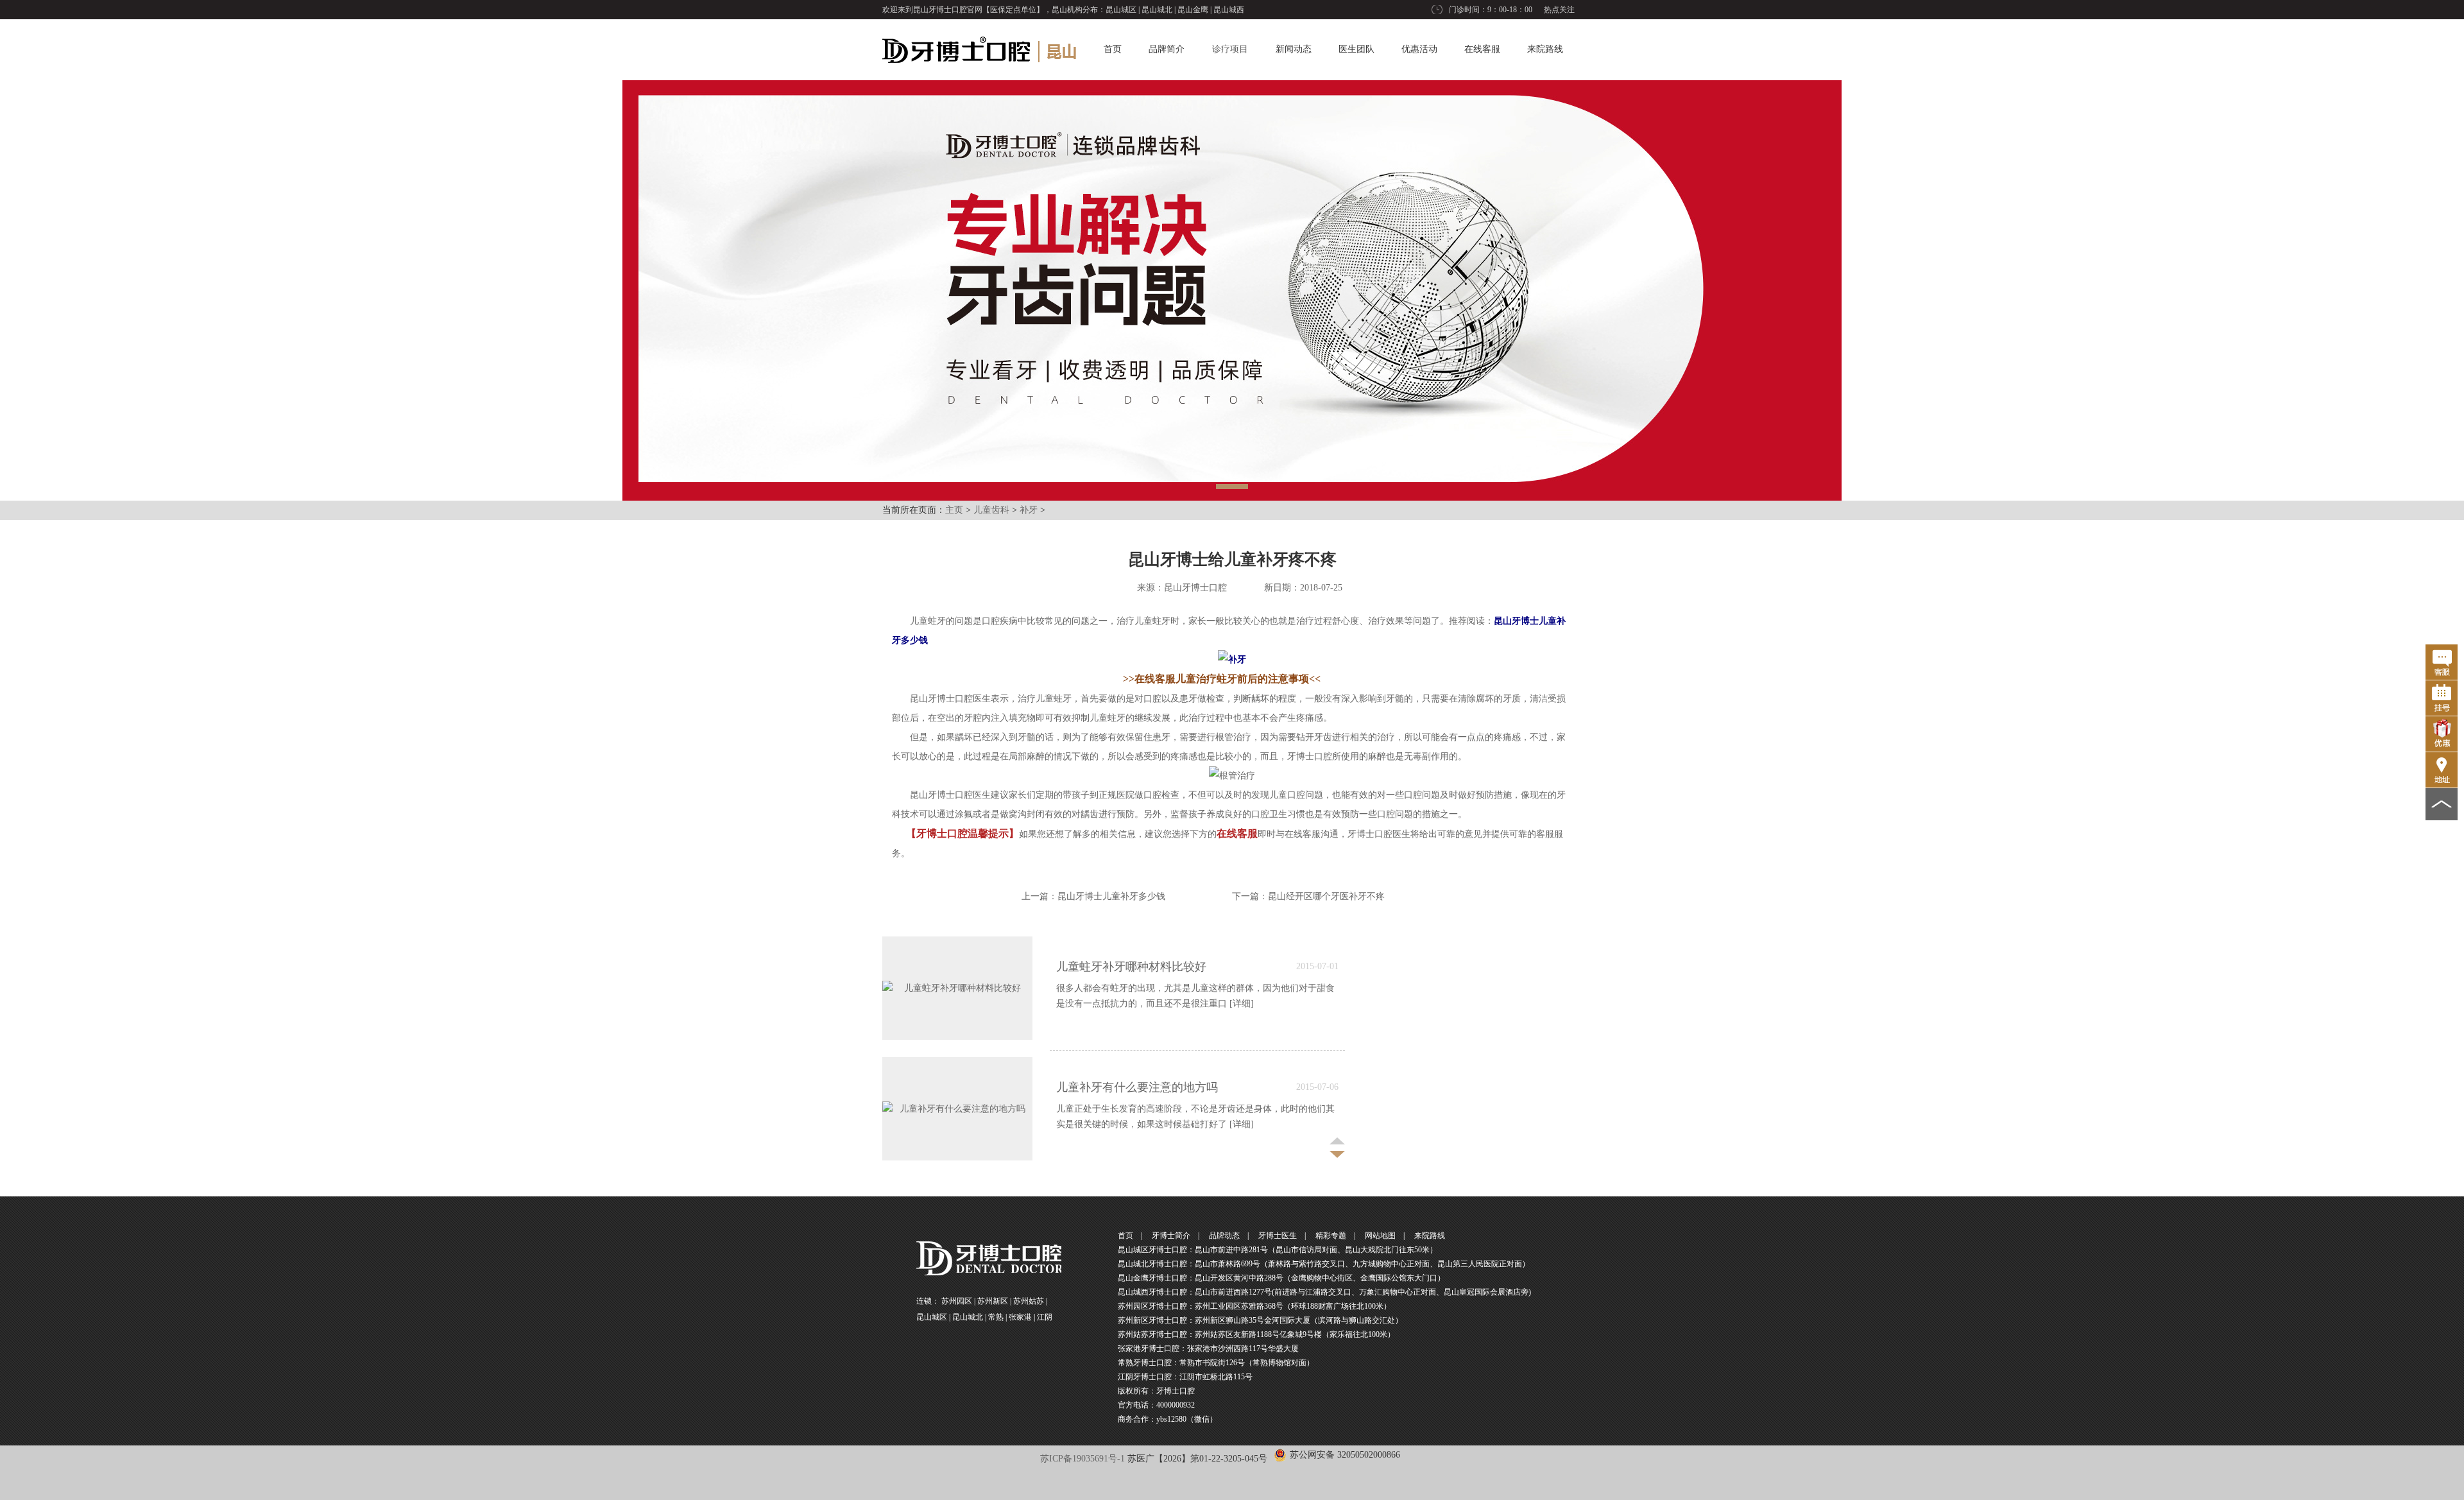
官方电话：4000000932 (1156, 1405)
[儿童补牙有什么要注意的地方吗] (957, 1109)
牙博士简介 (1171, 1236)
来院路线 (1545, 49)
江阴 (1045, 1317)
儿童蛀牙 (928, 621)
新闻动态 (1294, 49)
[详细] (1242, 1004)
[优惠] (2442, 734)
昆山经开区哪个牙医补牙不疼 (1326, 896)
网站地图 (1380, 1236)
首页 (1113, 49)
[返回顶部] (2442, 804)
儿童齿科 (991, 510)
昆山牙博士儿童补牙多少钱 (1111, 896)
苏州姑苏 (1029, 1301)
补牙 (1029, 510)
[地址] (2442, 770)
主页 (954, 510)
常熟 (996, 1317)
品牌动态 (1224, 1236)
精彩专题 (1331, 1236)
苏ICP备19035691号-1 (1082, 1459)
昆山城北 (1157, 10)
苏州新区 (993, 1301)
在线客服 (1482, 49)
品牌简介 (1167, 49)
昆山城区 (1121, 10)
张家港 (1020, 1317)
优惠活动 (1419, 49)
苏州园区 (957, 1301)
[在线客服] (2442, 662)
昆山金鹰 (1193, 10)
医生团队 (1356, 49)
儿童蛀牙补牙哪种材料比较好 (1131, 967)
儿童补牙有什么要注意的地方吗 (1137, 1087)
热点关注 (1559, 10)
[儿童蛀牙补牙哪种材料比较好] (957, 988)
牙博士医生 (1278, 1236)
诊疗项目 (1230, 49)
